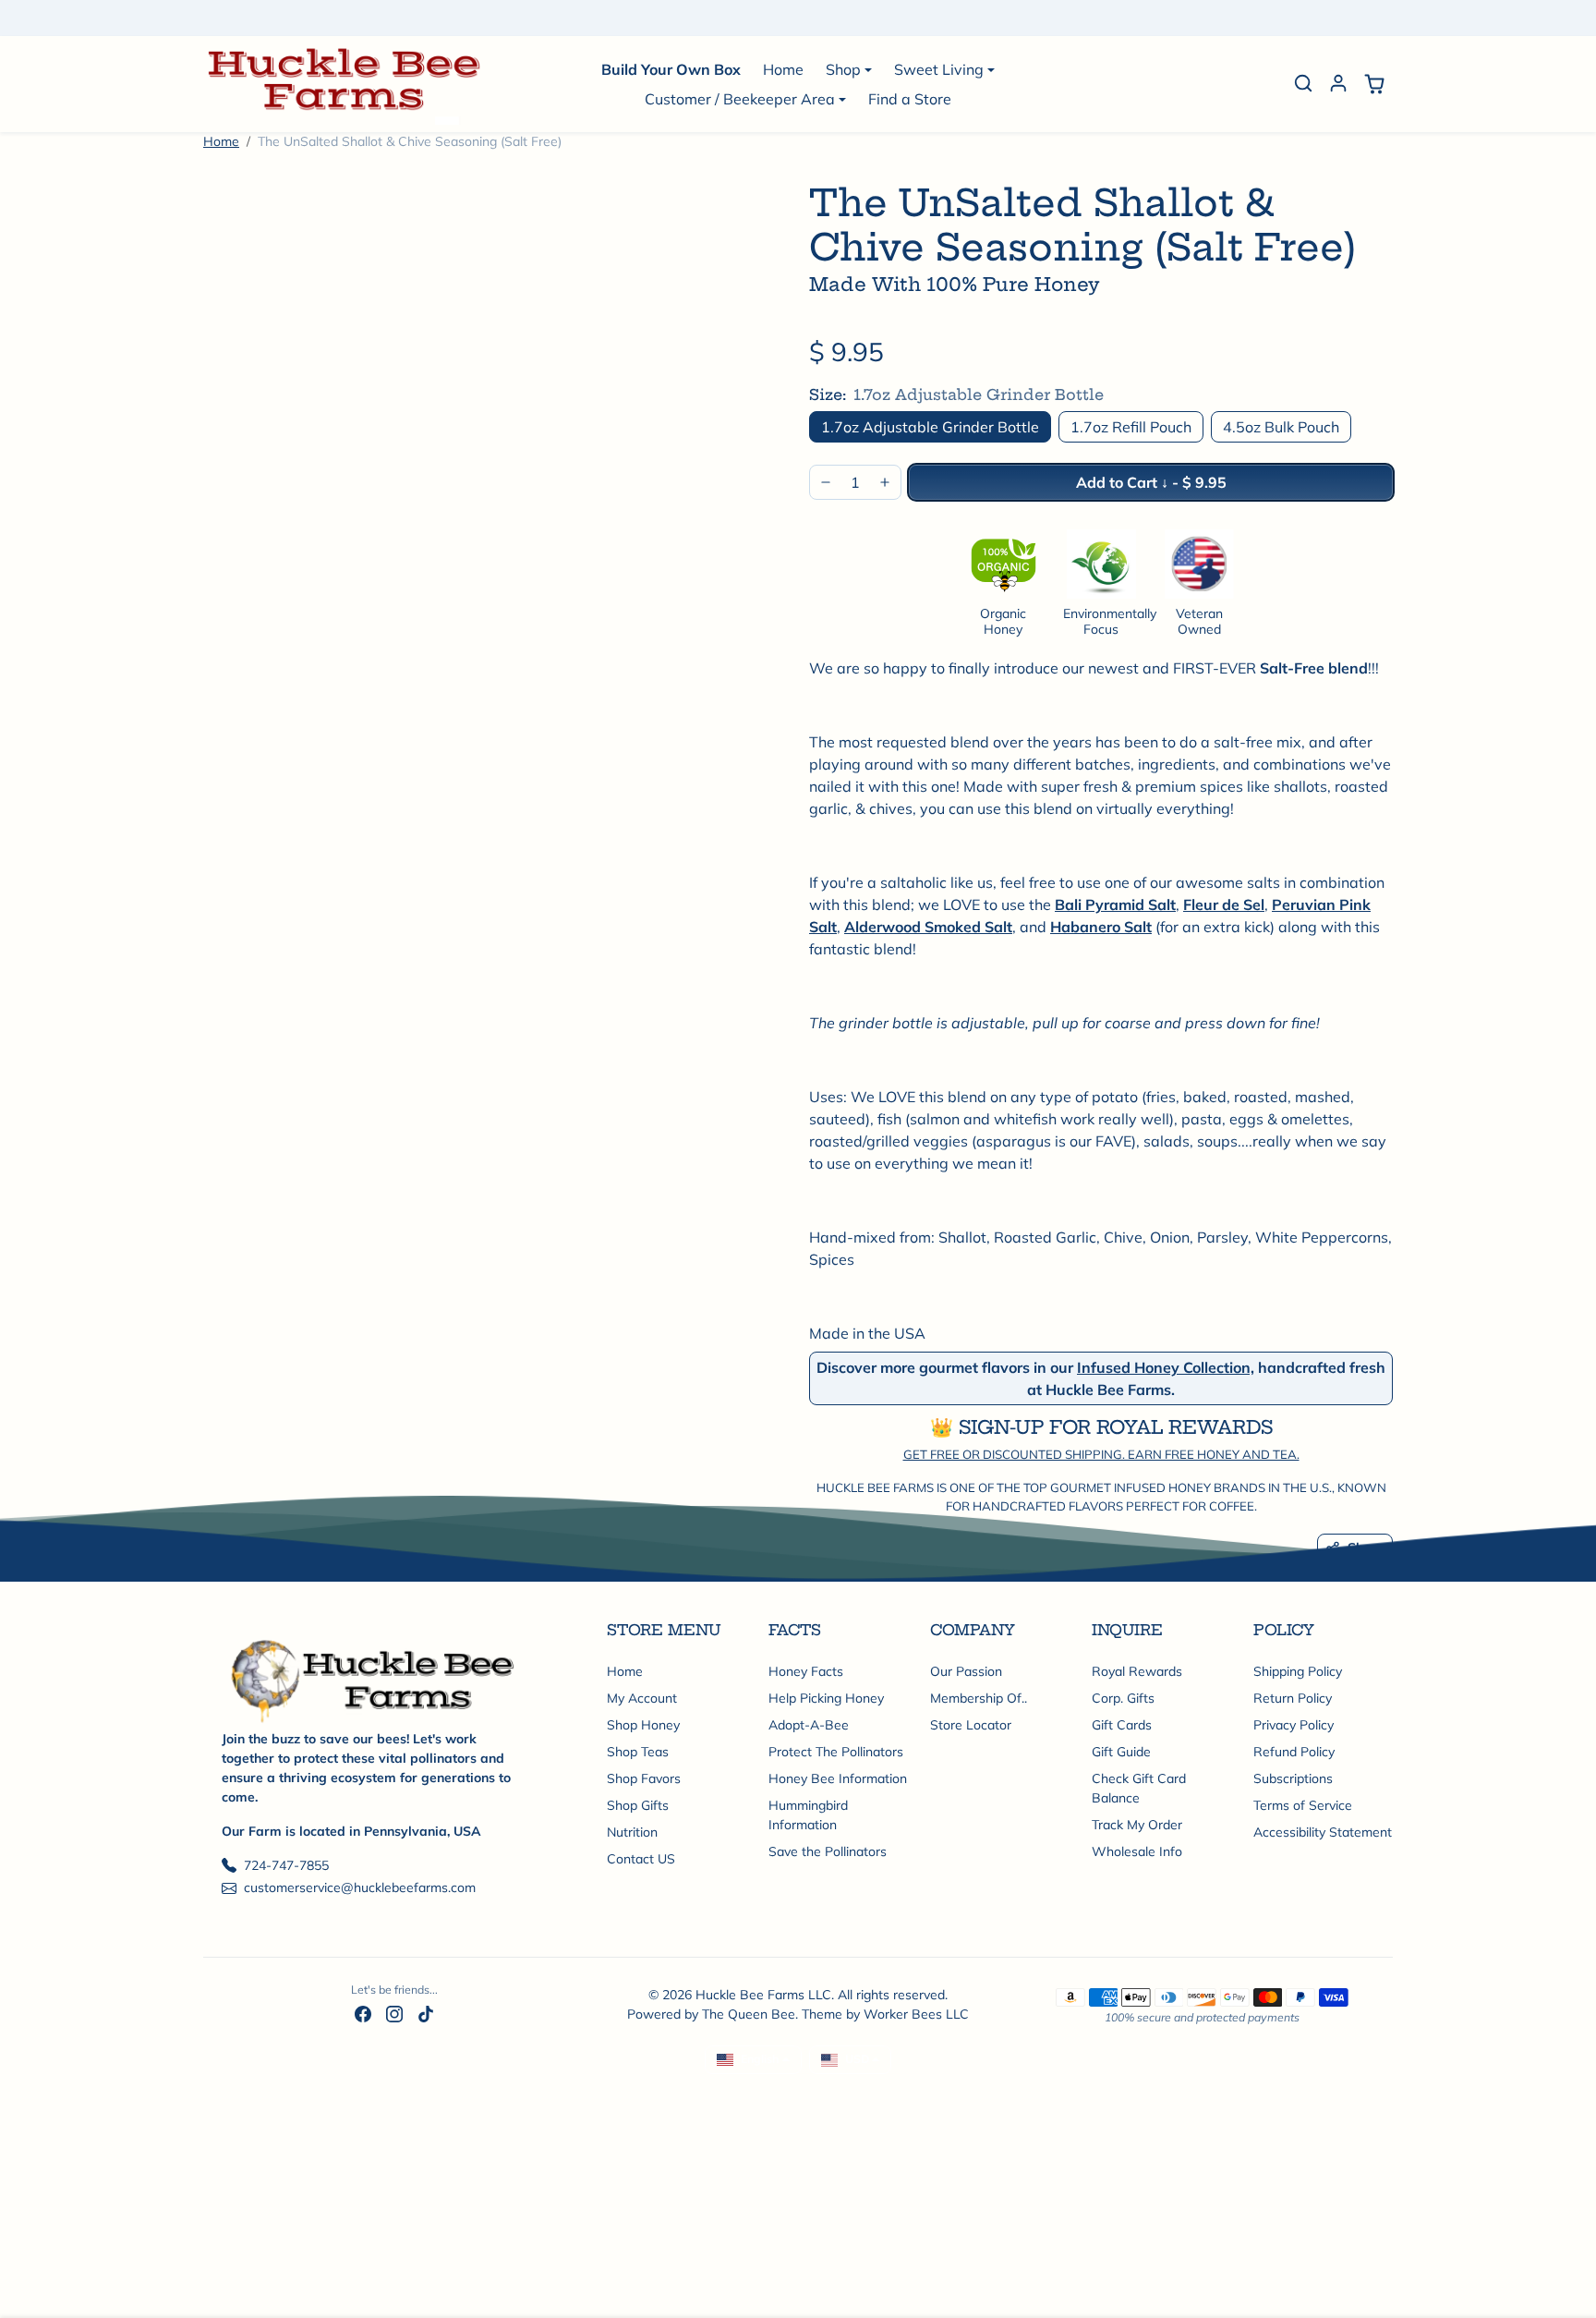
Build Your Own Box (671, 69)
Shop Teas (638, 1752)
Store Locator (971, 1725)
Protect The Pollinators (836, 1752)
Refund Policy (1294, 1752)
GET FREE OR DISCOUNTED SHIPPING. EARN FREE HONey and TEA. (1101, 1454)
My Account (642, 1698)
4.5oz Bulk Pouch (1281, 427)
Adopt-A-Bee (809, 1725)
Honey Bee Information (838, 1778)
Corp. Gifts (1123, 1698)
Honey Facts (806, 1671)
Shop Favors (644, 1778)
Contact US (641, 1859)
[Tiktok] (426, 2014)
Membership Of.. (979, 1698)
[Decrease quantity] (826, 482)
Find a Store (910, 99)
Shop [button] (843, 69)
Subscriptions (1293, 1778)
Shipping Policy (1298, 1671)
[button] (1303, 83)
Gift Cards (1122, 1725)
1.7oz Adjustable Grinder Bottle (930, 427)
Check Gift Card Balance (1139, 1788)
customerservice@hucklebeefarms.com (360, 1887)
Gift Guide (1121, 1752)
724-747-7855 (286, 1865)
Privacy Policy (1294, 1725)
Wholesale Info (1137, 1851)
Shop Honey (643, 1725)
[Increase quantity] (885, 482)
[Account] (1338, 83)
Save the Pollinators (828, 1851)
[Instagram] (394, 2014)
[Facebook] (363, 2014)
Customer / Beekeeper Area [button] (740, 99)
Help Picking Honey (826, 1698)
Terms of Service (1303, 1805)
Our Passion (966, 1671)
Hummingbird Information (808, 1815)
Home (783, 69)
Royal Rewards (1137, 1671)
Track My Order (1137, 1825)
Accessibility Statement (1323, 1832)
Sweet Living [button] (939, 69)
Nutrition (632, 1832)
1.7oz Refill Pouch (1131, 427)
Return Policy (1293, 1698)
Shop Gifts (638, 1805)
